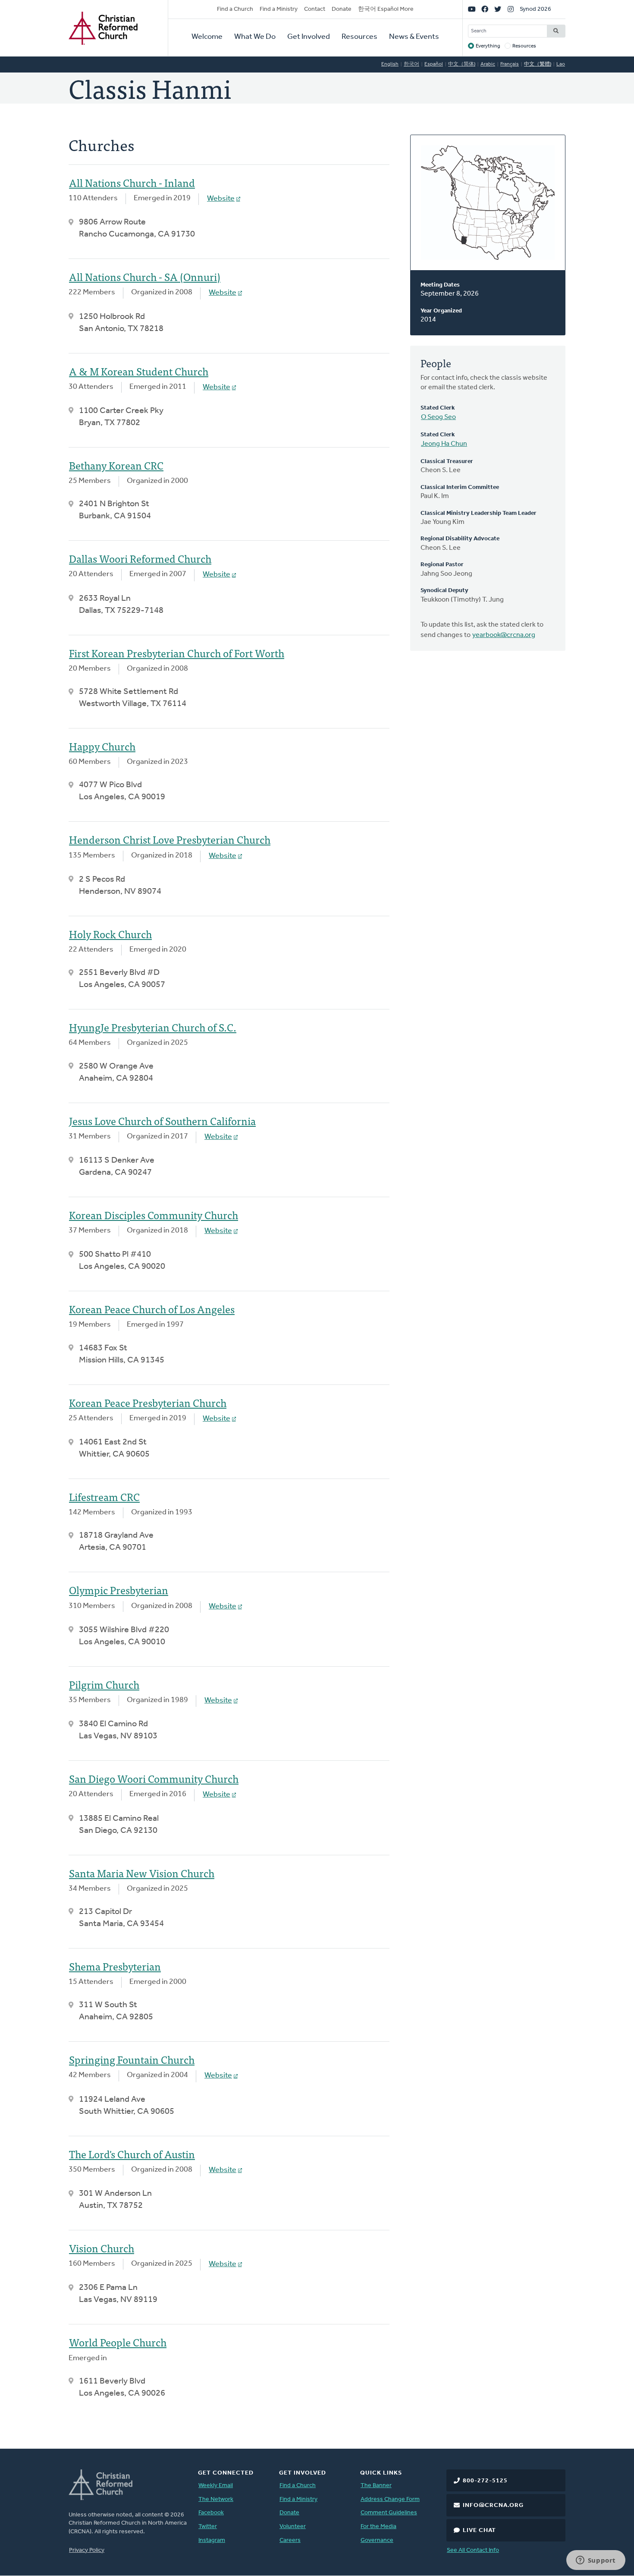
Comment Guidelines (389, 2513)
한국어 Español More (386, 9)
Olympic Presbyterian (119, 1590)
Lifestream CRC (104, 1496)
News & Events (414, 37)
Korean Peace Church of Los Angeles (152, 1309)
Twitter (208, 2527)
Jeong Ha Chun (444, 444)
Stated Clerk (438, 408)
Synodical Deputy (444, 591)
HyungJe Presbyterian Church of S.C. (153, 1027)
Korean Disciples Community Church (154, 1215)
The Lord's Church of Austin (132, 2154)
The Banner (376, 2486)
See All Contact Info (473, 2550)
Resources (359, 37)
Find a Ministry (279, 9)
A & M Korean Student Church (139, 371)
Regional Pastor (442, 565)
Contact (315, 9)
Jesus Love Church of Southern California (162, 1121)
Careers (290, 2540)
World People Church (118, 2342)
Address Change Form (390, 2499)
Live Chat (479, 2530)
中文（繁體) (538, 64)
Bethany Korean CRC (116, 465)
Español (434, 64)
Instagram (212, 2540)
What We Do (255, 37)
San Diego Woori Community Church (154, 1778)
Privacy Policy (87, 2550)
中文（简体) (462, 64)
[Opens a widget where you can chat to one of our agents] (596, 2561)
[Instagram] (511, 9)
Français (510, 64)
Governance (377, 2540)
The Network (216, 2499)
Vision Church (102, 2248)
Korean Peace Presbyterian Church (148, 1402)
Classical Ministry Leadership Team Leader (479, 513)
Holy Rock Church (110, 934)
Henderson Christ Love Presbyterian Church (170, 839)
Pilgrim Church (104, 1684)
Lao (561, 64)
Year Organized (441, 311)
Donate (342, 9)
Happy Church (102, 746)
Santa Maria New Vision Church (142, 1873)
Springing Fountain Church (132, 2059)
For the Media (378, 2527)
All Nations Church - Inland (132, 182)
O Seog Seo (438, 417)
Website (221, 199)
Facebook (211, 2513)
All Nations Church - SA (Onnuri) (145, 276)
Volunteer (293, 2527)
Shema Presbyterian (115, 1966)
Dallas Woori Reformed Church (140, 558)
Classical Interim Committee (460, 487)
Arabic (488, 64)
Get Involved (309, 37)
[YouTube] (472, 9)
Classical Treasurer (447, 462)
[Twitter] (498, 9)
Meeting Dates (440, 285)
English (390, 64)
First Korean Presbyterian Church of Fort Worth (177, 653)
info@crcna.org (493, 2505)
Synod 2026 (535, 9)
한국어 (411, 64)
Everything (488, 46)
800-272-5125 (485, 2481)
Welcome (207, 37)
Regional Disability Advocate (460, 539)
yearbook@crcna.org (504, 635)
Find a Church (235, 9)
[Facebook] (485, 9)
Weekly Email (216, 2486)
